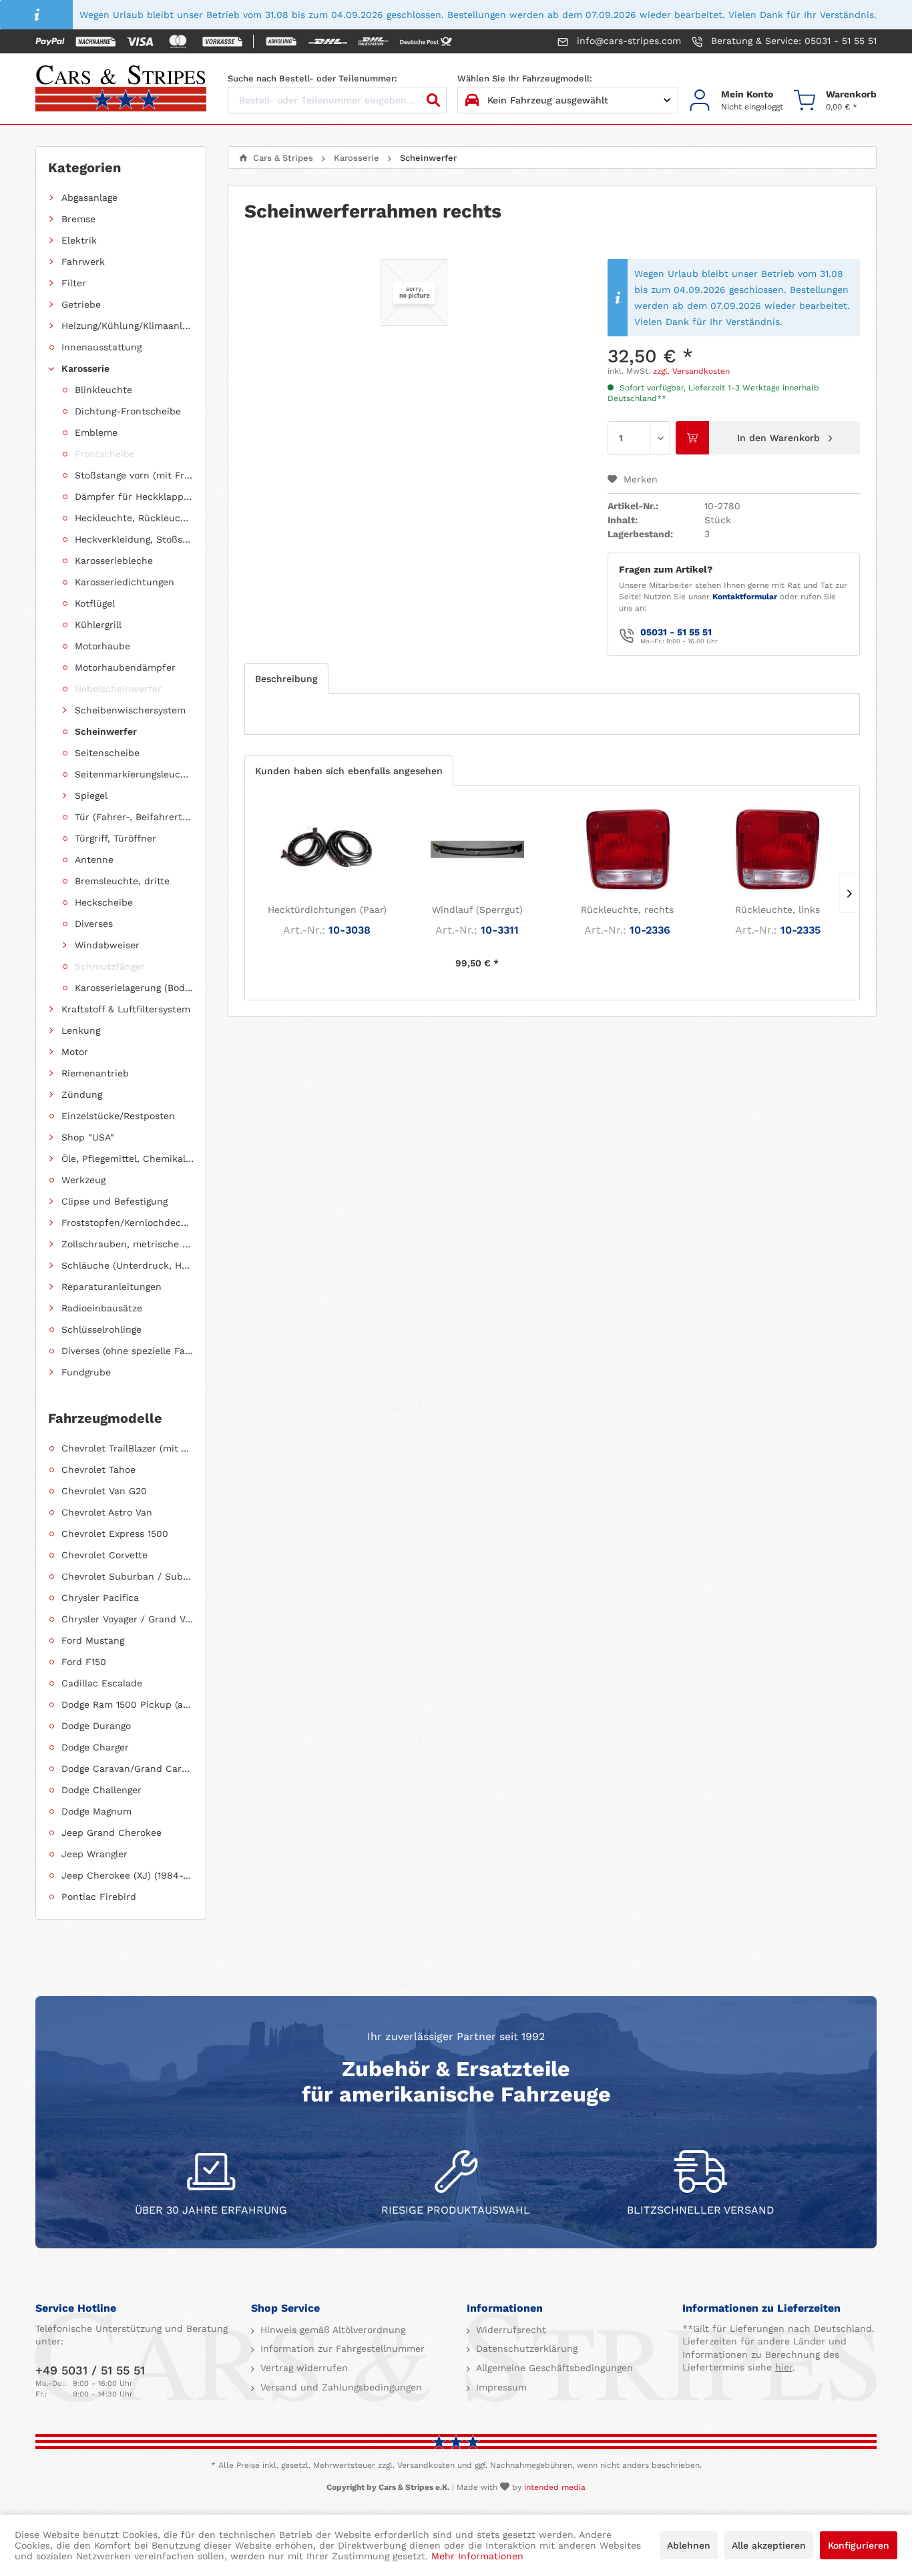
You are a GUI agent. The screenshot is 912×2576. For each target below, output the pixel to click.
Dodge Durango (96, 1726)
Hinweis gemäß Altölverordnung (331, 2330)
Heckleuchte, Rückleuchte (134, 518)
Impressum (500, 2387)
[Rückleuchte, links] (777, 850)
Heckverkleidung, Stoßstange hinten (134, 539)
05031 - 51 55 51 (676, 632)
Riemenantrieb (95, 1073)
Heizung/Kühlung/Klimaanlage (128, 326)
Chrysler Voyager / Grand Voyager (128, 1619)
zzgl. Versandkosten (691, 371)
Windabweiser (107, 945)
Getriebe (81, 304)
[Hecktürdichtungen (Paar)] (327, 850)
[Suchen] (433, 100)
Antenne (94, 860)
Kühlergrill (98, 625)
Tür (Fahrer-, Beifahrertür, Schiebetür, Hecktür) (134, 817)
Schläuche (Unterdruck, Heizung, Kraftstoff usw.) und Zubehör (128, 1265)
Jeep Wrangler (94, 1854)
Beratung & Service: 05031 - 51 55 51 (792, 41)
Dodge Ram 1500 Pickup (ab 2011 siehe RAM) (128, 1704)
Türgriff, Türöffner (116, 838)
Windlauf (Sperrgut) (477, 910)
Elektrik (79, 240)
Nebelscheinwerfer (118, 689)
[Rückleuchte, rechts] (627, 850)
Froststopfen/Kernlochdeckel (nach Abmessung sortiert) (128, 1223)
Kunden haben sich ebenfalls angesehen (349, 771)
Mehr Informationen (477, 2556)
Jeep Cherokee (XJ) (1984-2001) (128, 1875)
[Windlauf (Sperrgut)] (477, 850)
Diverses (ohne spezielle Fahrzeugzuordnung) (128, 1351)
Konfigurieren (859, 2545)
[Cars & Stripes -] (121, 89)
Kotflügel (95, 603)
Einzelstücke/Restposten (118, 1116)
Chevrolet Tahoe (98, 1470)
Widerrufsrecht (509, 2330)
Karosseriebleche (114, 561)
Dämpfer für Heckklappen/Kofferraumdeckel (134, 497)
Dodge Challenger (101, 1790)
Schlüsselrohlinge (101, 1329)
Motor (75, 1052)
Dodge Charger (95, 1747)
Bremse (78, 219)
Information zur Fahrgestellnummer (341, 2348)
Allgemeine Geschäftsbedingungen (553, 2368)
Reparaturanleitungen (111, 1287)
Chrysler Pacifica (100, 1598)
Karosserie (85, 368)
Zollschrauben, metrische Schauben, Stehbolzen (128, 1244)
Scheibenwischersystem (130, 710)
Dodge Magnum (96, 1811)
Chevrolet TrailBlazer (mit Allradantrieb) (128, 1448)
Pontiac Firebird (99, 1897)
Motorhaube (102, 646)
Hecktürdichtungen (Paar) (327, 910)
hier (784, 2367)
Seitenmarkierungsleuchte (134, 774)
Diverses (94, 924)
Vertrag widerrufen (302, 2368)
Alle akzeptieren (769, 2545)
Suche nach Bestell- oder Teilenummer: (312, 78)
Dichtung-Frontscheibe (128, 411)
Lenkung (81, 1030)
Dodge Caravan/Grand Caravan (128, 1768)
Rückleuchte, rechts (627, 910)
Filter (74, 283)
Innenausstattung (101, 347)
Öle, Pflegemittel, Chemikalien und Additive (128, 1159)
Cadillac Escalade (102, 1683)
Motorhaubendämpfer (125, 667)
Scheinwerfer (106, 731)
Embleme (96, 432)
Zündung (82, 1094)
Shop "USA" (88, 1137)
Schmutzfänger (110, 966)
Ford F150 (84, 1662)
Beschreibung (286, 679)
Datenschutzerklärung (525, 2348)
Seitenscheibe (107, 753)
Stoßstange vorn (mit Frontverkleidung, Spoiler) (134, 475)
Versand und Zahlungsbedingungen (339, 2387)
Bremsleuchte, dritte (122, 881)
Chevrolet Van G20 (104, 1491)
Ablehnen (689, 2545)
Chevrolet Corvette (104, 1555)
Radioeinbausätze (102, 1308)
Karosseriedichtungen (125, 582)
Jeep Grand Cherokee (111, 1833)
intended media (555, 2487)
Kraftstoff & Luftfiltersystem (126, 1009)
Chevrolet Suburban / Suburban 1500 (128, 1576)
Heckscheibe (104, 902)
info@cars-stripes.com (627, 41)
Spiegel (91, 795)
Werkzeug (83, 1180)
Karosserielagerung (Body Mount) (134, 988)
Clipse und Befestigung (115, 1201)
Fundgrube (86, 1372)
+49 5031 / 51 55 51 (90, 2370)
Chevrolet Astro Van (107, 1512)
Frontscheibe (105, 454)
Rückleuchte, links (777, 910)
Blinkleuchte (103, 390)
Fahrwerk (83, 262)
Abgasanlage (89, 198)
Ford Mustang (93, 1640)
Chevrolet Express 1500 (115, 1534)
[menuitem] (736, 100)
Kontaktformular (745, 597)
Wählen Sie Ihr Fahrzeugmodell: (525, 78)
